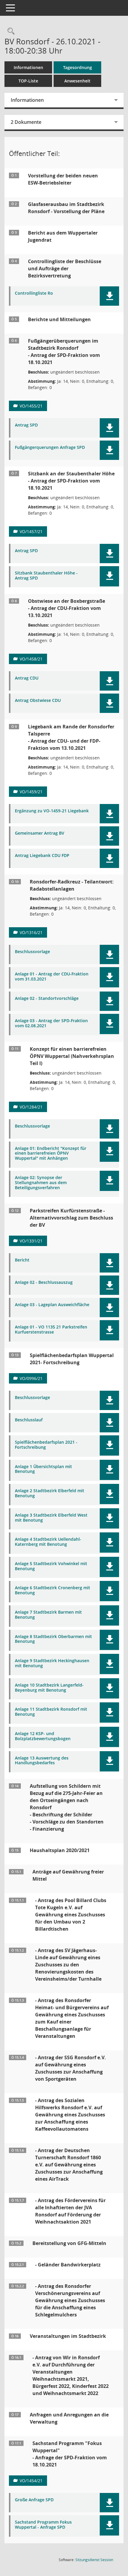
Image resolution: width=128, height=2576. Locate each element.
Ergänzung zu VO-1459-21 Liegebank (52, 811)
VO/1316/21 (31, 932)
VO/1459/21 (31, 792)
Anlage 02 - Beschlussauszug (44, 1282)
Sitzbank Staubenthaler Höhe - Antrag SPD (46, 576)
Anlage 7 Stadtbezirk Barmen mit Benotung (48, 1615)
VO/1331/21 (31, 1241)
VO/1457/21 (31, 531)
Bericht (22, 1260)
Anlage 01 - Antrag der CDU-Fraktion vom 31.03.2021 (52, 977)
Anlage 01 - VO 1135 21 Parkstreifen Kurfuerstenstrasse (51, 1330)
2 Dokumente (26, 122)
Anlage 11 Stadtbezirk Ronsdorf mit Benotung (51, 1712)
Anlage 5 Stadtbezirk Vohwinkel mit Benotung (51, 1566)
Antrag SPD (26, 425)
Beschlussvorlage (32, 952)
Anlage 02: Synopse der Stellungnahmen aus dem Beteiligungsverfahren (41, 1183)
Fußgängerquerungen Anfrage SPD (50, 448)
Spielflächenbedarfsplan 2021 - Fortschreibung (46, 1445)
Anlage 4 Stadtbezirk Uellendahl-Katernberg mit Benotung (48, 1542)
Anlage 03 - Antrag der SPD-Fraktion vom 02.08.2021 (51, 1023)
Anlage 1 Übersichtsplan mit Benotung (43, 1469)
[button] (109, 296)
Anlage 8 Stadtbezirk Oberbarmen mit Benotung (53, 1639)
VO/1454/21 (31, 2481)
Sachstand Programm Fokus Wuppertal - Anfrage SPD (43, 2525)
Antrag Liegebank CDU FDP (42, 856)
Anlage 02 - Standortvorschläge (47, 999)
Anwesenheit (77, 81)
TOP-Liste (28, 81)
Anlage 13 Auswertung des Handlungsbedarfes (42, 1761)
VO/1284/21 (31, 1107)
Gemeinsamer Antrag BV (40, 833)
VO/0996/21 (31, 1378)
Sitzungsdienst (94, 2560)
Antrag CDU (27, 678)
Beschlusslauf (29, 1420)
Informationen (28, 67)
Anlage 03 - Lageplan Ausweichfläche (52, 1305)
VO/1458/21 (31, 659)
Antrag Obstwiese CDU (38, 701)
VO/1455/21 (31, 406)
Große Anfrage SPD (34, 2500)
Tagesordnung (78, 67)
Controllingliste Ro (34, 293)
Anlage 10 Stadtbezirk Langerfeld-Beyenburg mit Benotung (49, 1688)
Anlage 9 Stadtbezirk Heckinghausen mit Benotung (52, 1663)
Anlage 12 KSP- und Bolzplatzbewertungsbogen (43, 1736)
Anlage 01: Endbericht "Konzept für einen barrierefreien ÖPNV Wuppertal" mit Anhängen (51, 1153)
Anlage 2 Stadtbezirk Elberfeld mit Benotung (50, 1493)
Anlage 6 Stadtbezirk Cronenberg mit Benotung (53, 1590)
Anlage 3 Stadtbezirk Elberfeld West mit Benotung (51, 1518)
